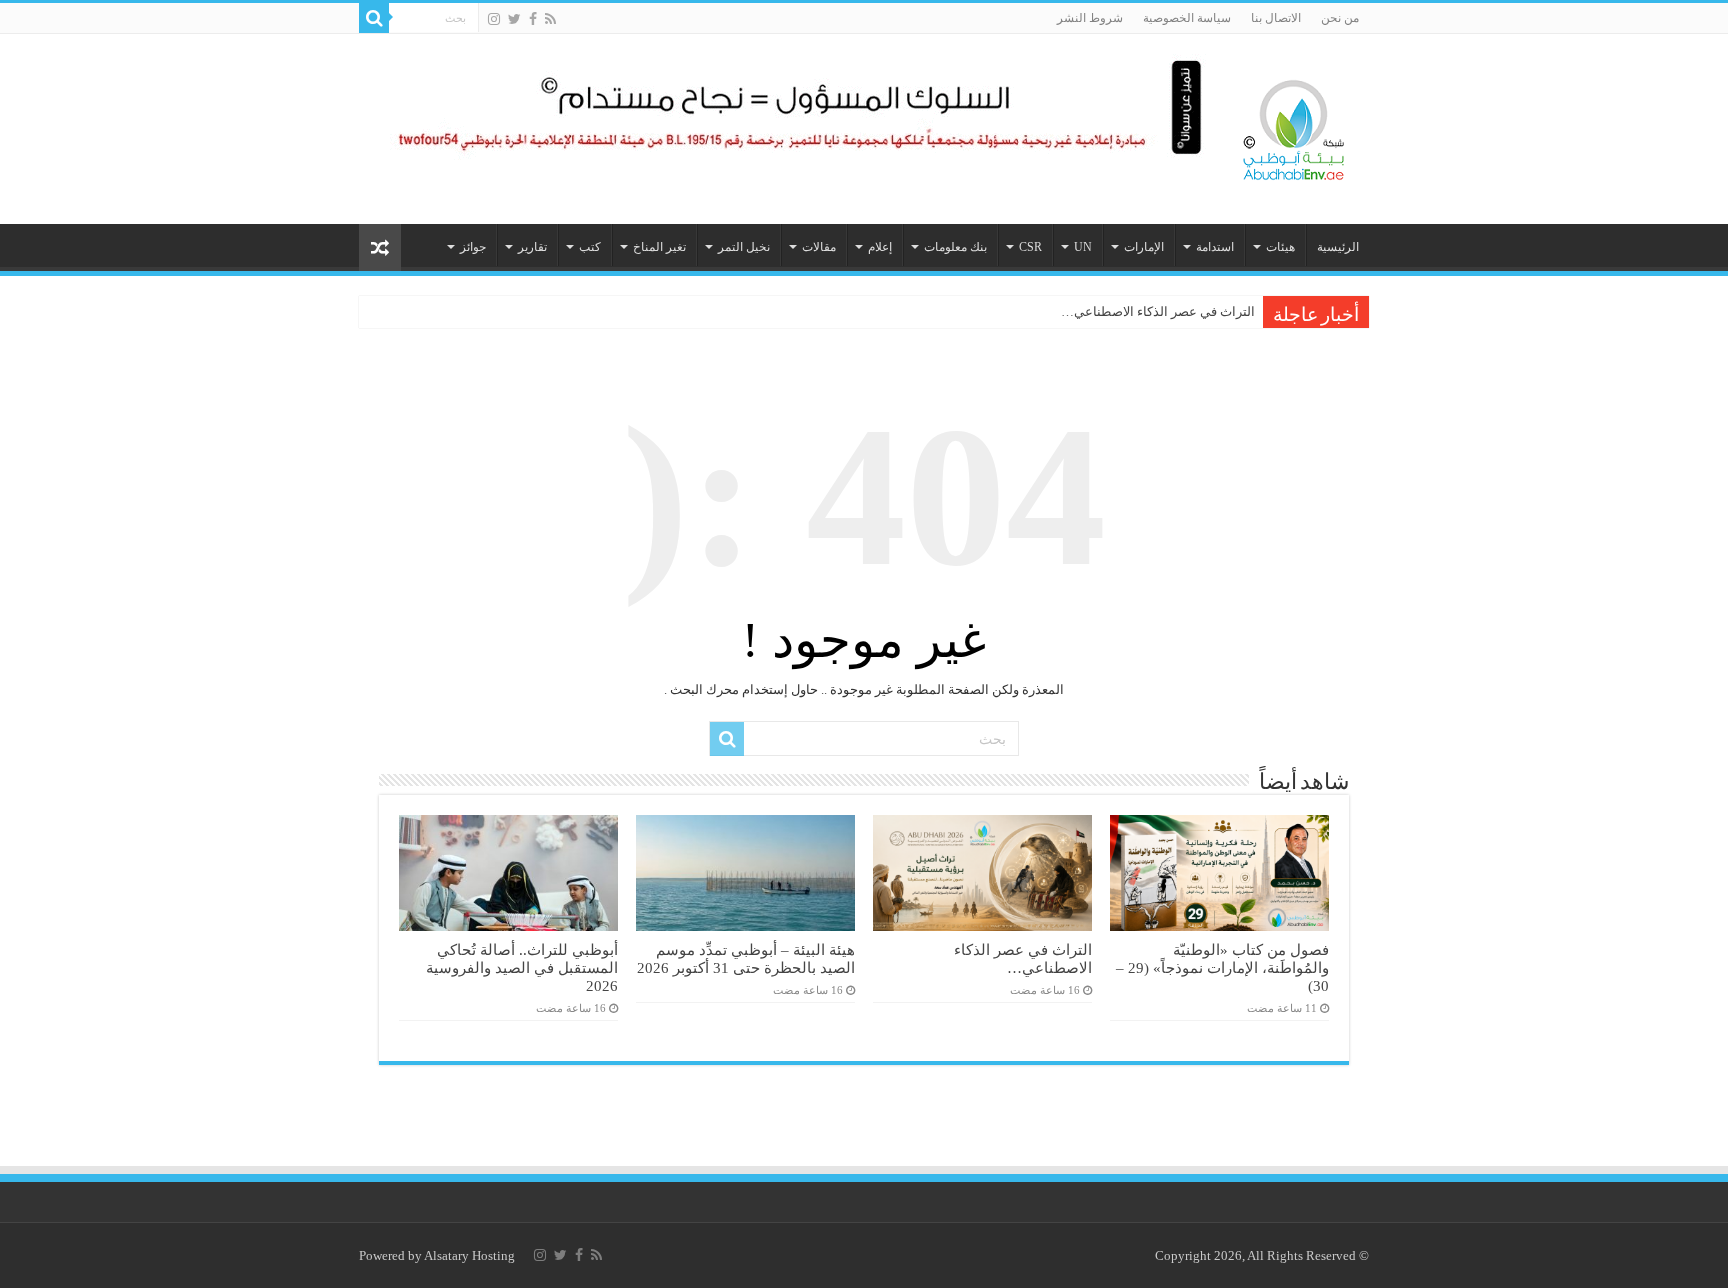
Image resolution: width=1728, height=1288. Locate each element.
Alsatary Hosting (469, 1255)
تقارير (532, 247)
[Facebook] (533, 19)
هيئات (1280, 247)
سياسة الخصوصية (1187, 18)
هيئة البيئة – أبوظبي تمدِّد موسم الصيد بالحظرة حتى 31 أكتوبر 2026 (746, 958)
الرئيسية (1338, 247)
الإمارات (1144, 247)
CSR (1030, 247)
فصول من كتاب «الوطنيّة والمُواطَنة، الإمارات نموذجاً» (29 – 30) (1222, 967)
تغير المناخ (659, 247)
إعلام (880, 247)
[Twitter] (514, 19)
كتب (590, 247)
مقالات (819, 247)
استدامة (1215, 247)
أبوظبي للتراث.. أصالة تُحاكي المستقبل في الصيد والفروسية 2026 (522, 967)
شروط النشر (1090, 18)
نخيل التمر (744, 247)
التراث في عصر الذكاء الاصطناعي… (1158, 311)
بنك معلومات (955, 247)
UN (1083, 247)
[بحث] (374, 18)
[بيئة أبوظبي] (1294, 125)
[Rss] (550, 19)
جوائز (473, 247)
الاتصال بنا (1276, 18)
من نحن (1340, 18)
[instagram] (494, 19)
